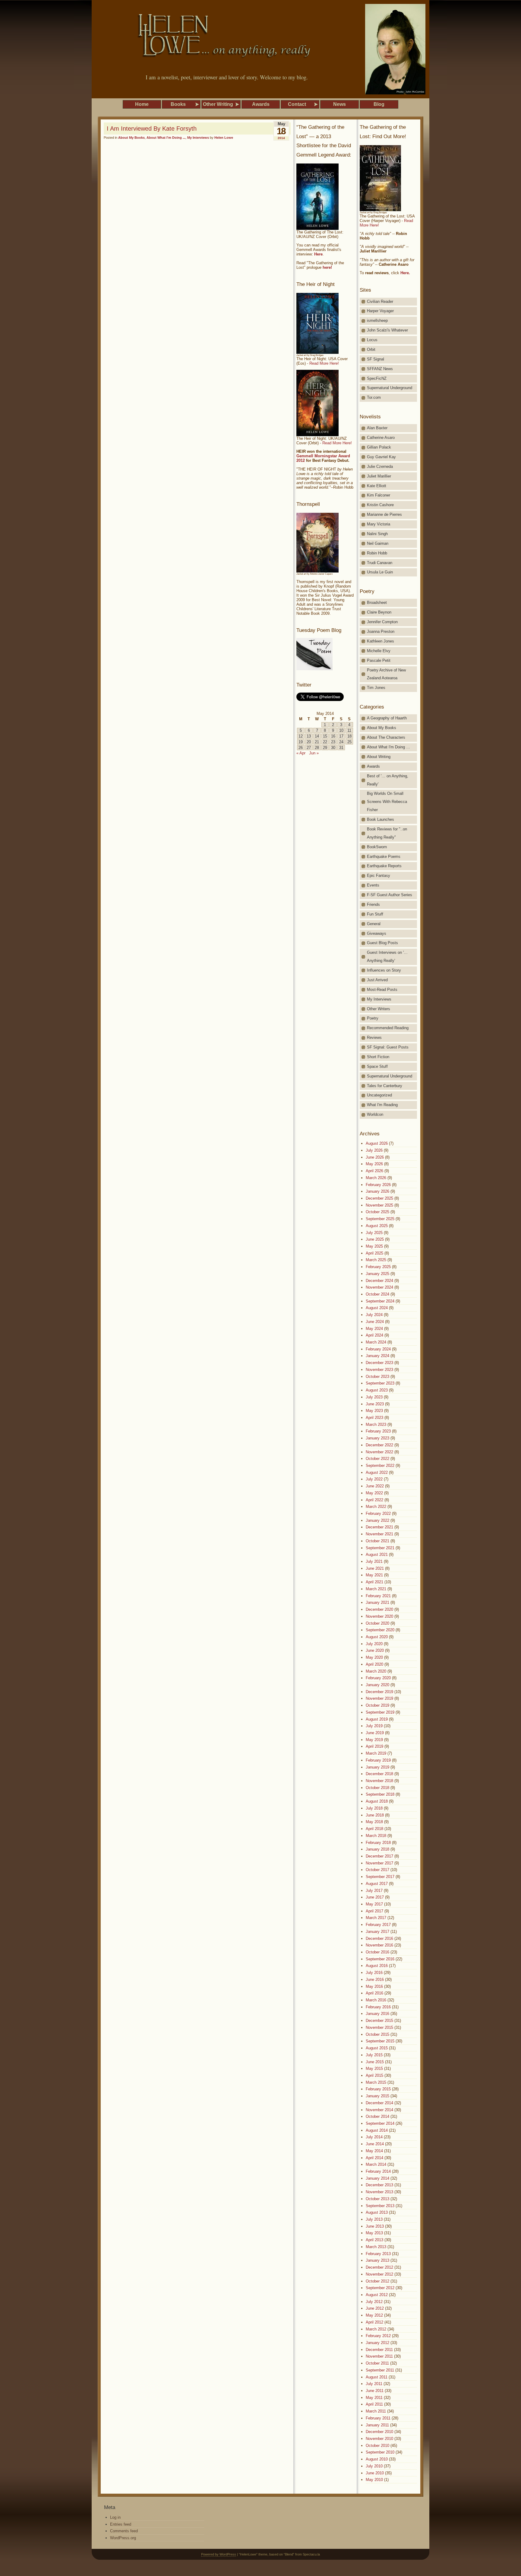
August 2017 (377, 1884)
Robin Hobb (377, 553)
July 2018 (374, 1808)
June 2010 (375, 2473)
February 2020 (378, 1678)
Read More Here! (324, 363)
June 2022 (375, 1486)
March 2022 (376, 1507)
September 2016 (380, 1959)
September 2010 (380, 2452)
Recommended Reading (388, 1028)
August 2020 (377, 1637)
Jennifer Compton (382, 622)
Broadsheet (377, 603)
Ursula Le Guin (380, 572)
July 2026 (374, 1150)
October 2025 (377, 1212)
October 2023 (377, 1377)
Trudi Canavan (380, 563)
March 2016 (376, 2000)
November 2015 (379, 2027)
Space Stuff (377, 1066)
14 (317, 736)
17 (341, 736)
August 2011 (377, 2377)
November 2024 (379, 1287)
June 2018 (375, 1815)
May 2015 (374, 2068)
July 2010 (374, 2466)
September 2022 (380, 1466)
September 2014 (380, 2123)
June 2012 (375, 2308)
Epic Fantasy (379, 876)
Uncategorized (379, 1095)
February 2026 (378, 1185)
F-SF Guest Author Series (390, 895)
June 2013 (375, 2226)
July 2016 (374, 1973)
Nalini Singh (377, 534)
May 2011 (374, 2398)
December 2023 (379, 1363)
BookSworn (377, 847)
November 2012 (379, 2274)
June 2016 (375, 1980)
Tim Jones (376, 688)
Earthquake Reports (384, 866)
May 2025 (374, 1246)
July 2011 (374, 2384)
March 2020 (376, 1671)
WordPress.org (123, 2538)
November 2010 (379, 2439)
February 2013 (378, 2254)
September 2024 (380, 1301)
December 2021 (379, 1527)
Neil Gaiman (378, 543)
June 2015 (375, 2062)
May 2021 (374, 1575)
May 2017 (374, 1904)
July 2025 (374, 1233)
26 (301, 748)
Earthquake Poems (384, 857)
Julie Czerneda (380, 466)
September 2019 (380, 1712)
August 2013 (377, 2212)
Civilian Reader (380, 301)
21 (317, 742)
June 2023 (375, 1404)
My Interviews (198, 138)
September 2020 (380, 1630)
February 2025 (378, 1267)
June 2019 (375, 1733)
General (374, 924)
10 (341, 730)
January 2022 (377, 1520)
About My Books (131, 138)
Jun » (314, 753)
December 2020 (379, 1609)
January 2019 (377, 1767)
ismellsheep (377, 320)
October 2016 (377, 1952)
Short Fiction (378, 1057)
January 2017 (377, 1932)
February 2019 (378, 1760)
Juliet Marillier (379, 476)
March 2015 (376, 2082)
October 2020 (377, 1623)
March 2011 (376, 2411)
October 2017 (377, 1870)
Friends (373, 904)
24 (341, 742)
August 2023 (377, 1390)
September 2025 (380, 1219)
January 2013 (377, 2260)
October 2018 (377, 1788)
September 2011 (380, 2370)
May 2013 (374, 2233)
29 (325, 748)
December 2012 (379, 2267)
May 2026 (374, 1164)
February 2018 (378, 1843)
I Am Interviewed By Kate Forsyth (152, 128)
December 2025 (379, 1198)
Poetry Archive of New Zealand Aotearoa (386, 674)
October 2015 (377, 2034)
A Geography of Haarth (387, 718)
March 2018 (376, 1836)
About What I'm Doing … (388, 747)
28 (317, 748)
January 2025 (377, 1274)
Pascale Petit (379, 660)
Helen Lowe (224, 138)
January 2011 (377, 2425)
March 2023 (376, 1424)
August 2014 (377, 2130)
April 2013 (374, 2240)
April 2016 (374, 1993)
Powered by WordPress (219, 2554)
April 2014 (374, 2158)
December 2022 (379, 1445)
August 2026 (377, 1143)
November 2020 (379, 1616)
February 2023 (378, 1431)
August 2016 (377, 1966)
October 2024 (377, 1294)
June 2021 (375, 1568)
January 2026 (377, 1191)
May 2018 (374, 1822)
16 (333, 736)
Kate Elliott (377, 486)
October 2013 (377, 2199)
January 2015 (377, 2096)
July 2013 (374, 2219)
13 (309, 736)
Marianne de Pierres (384, 514)
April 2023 (374, 1418)
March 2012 (376, 2329)
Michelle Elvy (379, 651)
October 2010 (377, 2446)
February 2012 (378, 2336)
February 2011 (378, 2418)
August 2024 (377, 1308)
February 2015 (378, 2089)
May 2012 (374, 2315)
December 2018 (379, 1774)
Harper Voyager (380, 311)
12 (301, 736)
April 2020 (374, 1664)
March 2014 (376, 2164)
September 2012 (380, 2288)
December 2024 (379, 1281)
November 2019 (379, 1698)
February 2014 (378, 2171)
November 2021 (379, 1534)
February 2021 (378, 1596)
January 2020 (377, 1685)
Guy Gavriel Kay (381, 457)
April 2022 (374, 1500)
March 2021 (376, 1589)
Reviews (374, 1037)
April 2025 (374, 1253)
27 (309, 748)
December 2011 (379, 2350)
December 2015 (379, 2021)
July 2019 (374, 1726)
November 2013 (379, 2192)
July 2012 (374, 2302)
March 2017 (376, 1918)
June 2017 (375, 1897)
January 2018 (377, 1849)
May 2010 (374, 2480)
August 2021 (377, 1554)
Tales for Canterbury (385, 1086)
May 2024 (374, 1329)
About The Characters (386, 737)
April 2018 (374, 1829)
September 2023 (380, 1383)
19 (301, 742)
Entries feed (121, 2524)
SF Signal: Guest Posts (388, 1047)
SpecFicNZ (377, 378)
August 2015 (377, 2048)
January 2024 (377, 1356)
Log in (115, 2517)
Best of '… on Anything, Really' (388, 780)
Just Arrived (377, 980)
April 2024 (374, 1335)
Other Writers (379, 1009)
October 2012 (377, 2281)
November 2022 (379, 1452)
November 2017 (379, 1863)
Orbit (371, 349)
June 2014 (375, 2144)
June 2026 (375, 1157)
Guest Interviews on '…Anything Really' (387, 956)
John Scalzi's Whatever (387, 330)
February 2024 (378, 1349)
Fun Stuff (375, 914)
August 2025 (377, 1226)
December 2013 (379, 2185)
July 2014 (374, 2137)
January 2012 (377, 2343)
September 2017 (380, 1877)
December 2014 (379, 2103)
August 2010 (377, 2459)
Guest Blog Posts (382, 943)
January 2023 (377, 1438)
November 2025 (379, 1205)
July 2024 (374, 1315)
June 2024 (375, 1322)
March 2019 (376, 1753)
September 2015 (380, 2041)
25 (349, 742)
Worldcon (375, 1114)
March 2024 (376, 1342)
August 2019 (377, 1719)
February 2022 (378, 1513)
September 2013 (380, 2206)
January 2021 (377, 1602)
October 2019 (377, 1705)
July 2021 (374, 1561)
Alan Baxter (377, 428)
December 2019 (379, 1692)
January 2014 (377, 2178)
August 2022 (377, 1472)
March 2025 (376, 1260)
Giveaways (377, 933)
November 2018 (379, 1781)
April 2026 (374, 1171)
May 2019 (374, 1740)
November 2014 (379, 2110)
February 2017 (378, 1925)
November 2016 (379, 1945)
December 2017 (379, 1856)
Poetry (373, 1018)
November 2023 (379, 1370)
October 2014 (377, 2116)
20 (309, 742)
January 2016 (377, 2014)
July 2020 (374, 1644)
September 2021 (380, 1548)
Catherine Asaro (381, 438)
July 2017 (374, 1891)
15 (325, 736)
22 (325, 742)
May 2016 (374, 1986)
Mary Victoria (379, 524)
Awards (373, 766)
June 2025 (375, 1239)
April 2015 (374, 2075)
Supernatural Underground (390, 388)
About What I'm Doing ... (166, 138)
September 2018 (380, 1794)
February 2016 (378, 2007)
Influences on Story (384, 970)
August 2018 (377, 1801)
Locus (372, 340)
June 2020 (375, 1650)
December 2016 (379, 1938)
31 (341, 748)
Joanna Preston (381, 631)
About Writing (379, 757)
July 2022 (374, 1479)
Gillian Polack (379, 447)
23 (333, 742)
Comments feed (124, 2531)
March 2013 (376, 2247)
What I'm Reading (382, 1105)
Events (373, 885)
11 (349, 730)
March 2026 (376, 1178)
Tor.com (374, 397)
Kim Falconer (379, 495)
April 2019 (374, 1746)
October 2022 (377, 1459)
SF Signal (376, 359)
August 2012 (377, 2295)
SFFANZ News (380, 369)
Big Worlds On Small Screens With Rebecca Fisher (387, 802)
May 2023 (374, 1411)
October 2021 (377, 1541)
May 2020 (374, 1657)
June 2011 (375, 2391)
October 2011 (377, 2363)
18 (349, 736)
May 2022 (374, 1493)
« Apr (301, 753)
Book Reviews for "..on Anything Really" (387, 833)
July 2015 (374, 2055)
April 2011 (374, 2404)
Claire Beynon (379, 612)
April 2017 (374, 1911)
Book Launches (380, 819)
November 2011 (379, 2356)
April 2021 (374, 1582)
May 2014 (374, 2151)
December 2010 (379, 2432)
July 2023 (374, 1397)
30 (333, 748)
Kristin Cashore (380, 505)
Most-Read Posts (382, 990)
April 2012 (374, 2322)
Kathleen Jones (380, 641)
